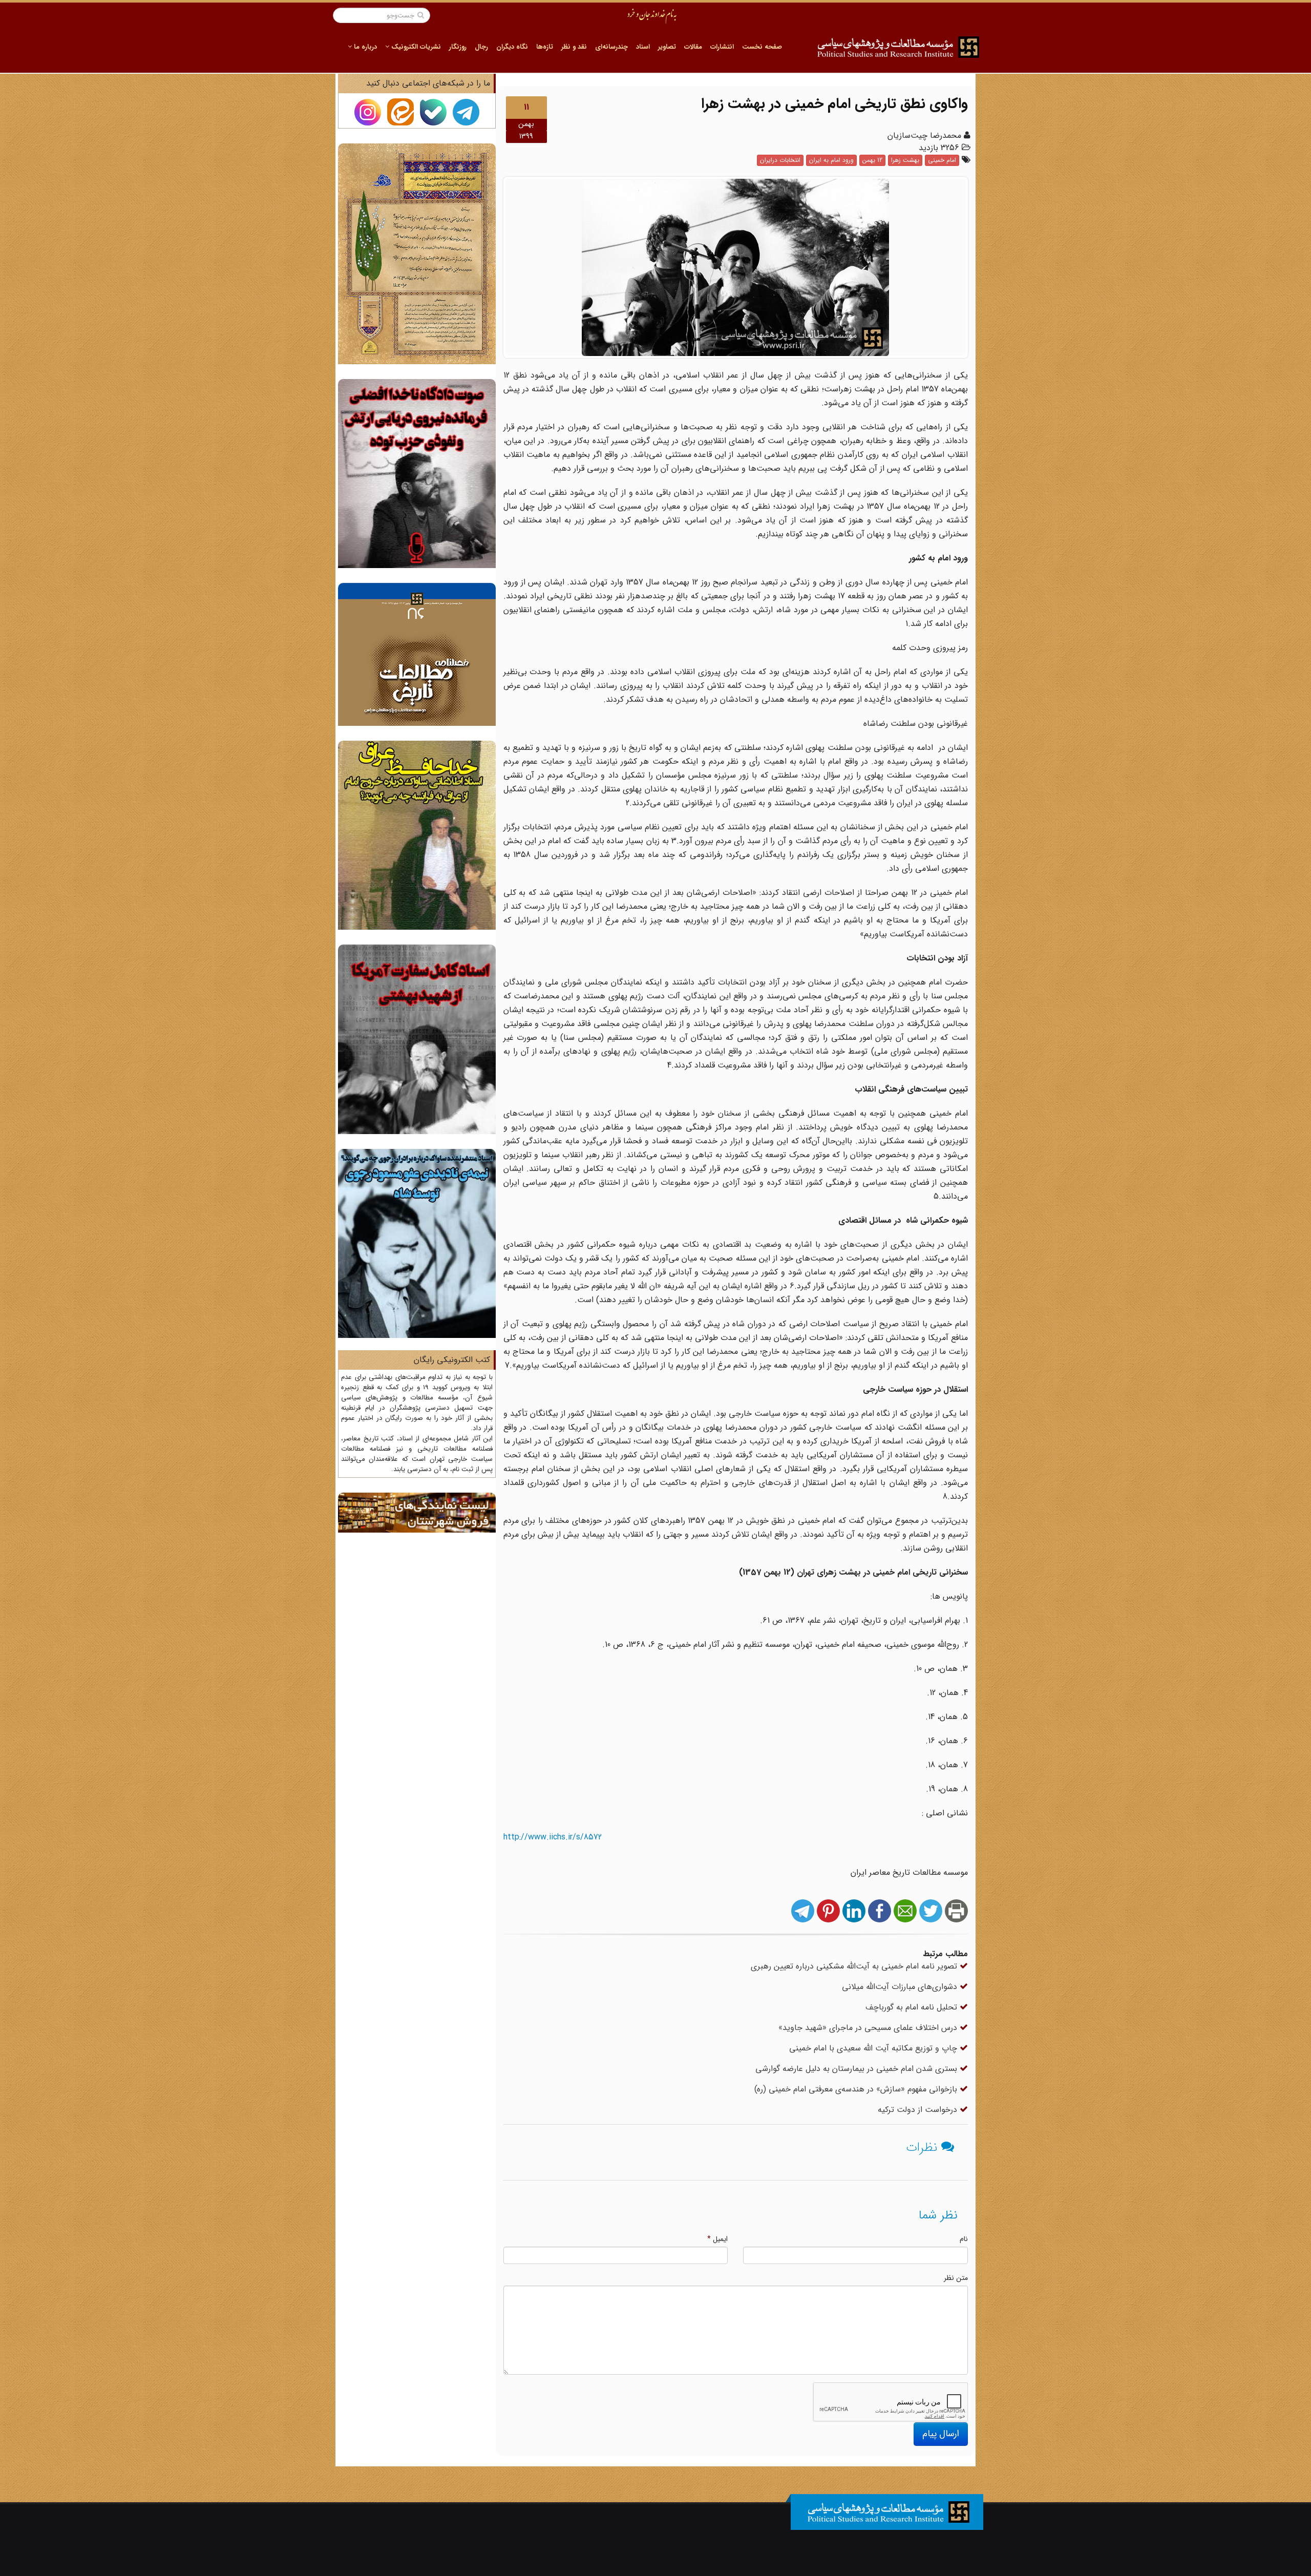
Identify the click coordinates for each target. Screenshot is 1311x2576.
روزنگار (458, 47)
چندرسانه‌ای (611, 47)
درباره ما (364, 47)
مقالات (693, 47)
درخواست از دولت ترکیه (919, 2110)
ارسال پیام (941, 2434)
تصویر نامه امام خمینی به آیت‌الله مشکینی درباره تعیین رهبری (855, 1966)
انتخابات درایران (780, 160)
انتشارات (722, 47)
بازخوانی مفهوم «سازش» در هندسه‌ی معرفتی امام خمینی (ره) (857, 2089)
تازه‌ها (545, 47)
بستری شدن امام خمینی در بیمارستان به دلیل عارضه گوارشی (858, 2069)
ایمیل (717, 2239)
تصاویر (667, 47)
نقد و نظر (574, 47)
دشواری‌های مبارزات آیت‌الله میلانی (901, 1987)
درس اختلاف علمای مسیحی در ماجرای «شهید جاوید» (869, 2028)
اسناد (643, 47)
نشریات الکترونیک (415, 47)
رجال (481, 47)
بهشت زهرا (905, 160)
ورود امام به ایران (831, 160)
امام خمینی (942, 160)
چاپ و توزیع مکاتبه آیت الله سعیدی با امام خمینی (874, 2048)
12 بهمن (872, 160)
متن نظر (956, 2278)
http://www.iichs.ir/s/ (553, 1837)
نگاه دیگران (512, 47)
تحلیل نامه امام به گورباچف (913, 2007)
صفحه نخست (762, 47)
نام (964, 2239)
